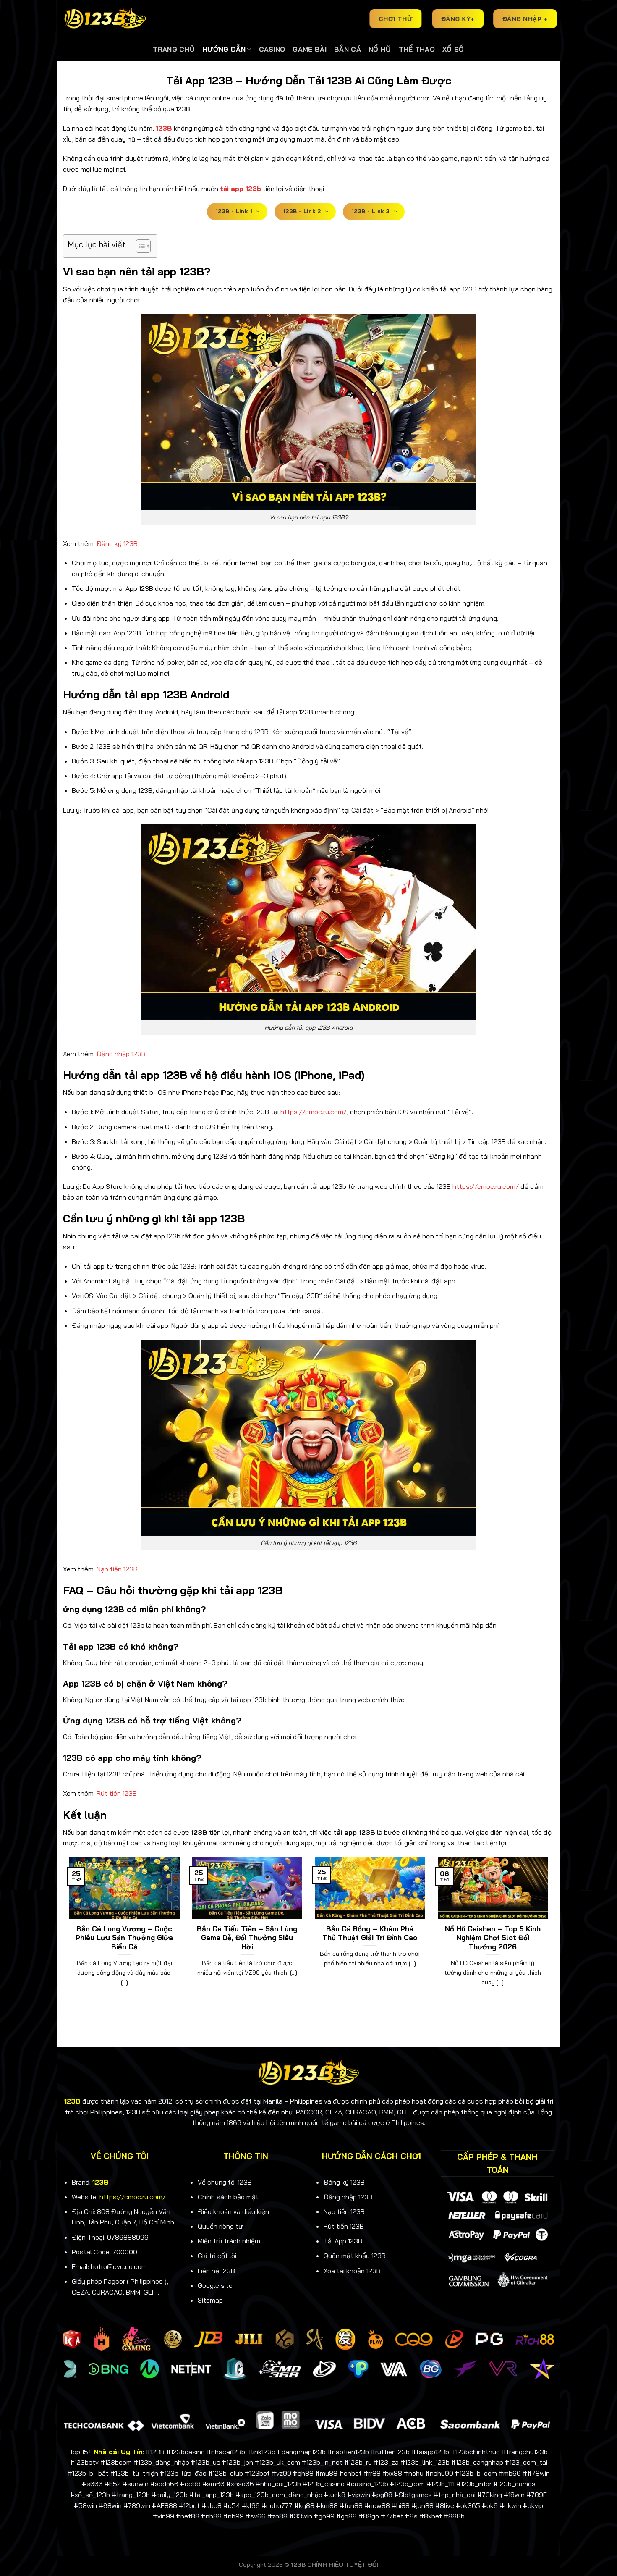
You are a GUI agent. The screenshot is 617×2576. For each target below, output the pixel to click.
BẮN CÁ (348, 49)
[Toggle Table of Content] (139, 246)
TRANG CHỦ (174, 49)
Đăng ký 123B (117, 543)
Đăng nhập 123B (121, 1054)
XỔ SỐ (453, 49)
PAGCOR (309, 2112)
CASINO (272, 49)
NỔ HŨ (380, 49)
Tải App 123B (343, 2241)
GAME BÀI (310, 49)
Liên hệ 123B (216, 2271)
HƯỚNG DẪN (224, 49)
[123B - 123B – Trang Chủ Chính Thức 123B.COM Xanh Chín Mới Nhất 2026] (105, 19)
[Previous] (68, 1932)
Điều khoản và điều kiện (233, 2211)
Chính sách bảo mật (228, 2197)
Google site (215, 2285)
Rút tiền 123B (117, 1793)
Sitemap (210, 2300)
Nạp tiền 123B (117, 1569)
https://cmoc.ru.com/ (314, 1112)
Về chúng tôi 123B (225, 2182)
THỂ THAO (417, 49)
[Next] (549, 1932)
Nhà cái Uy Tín (118, 2452)
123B (101, 2182)
